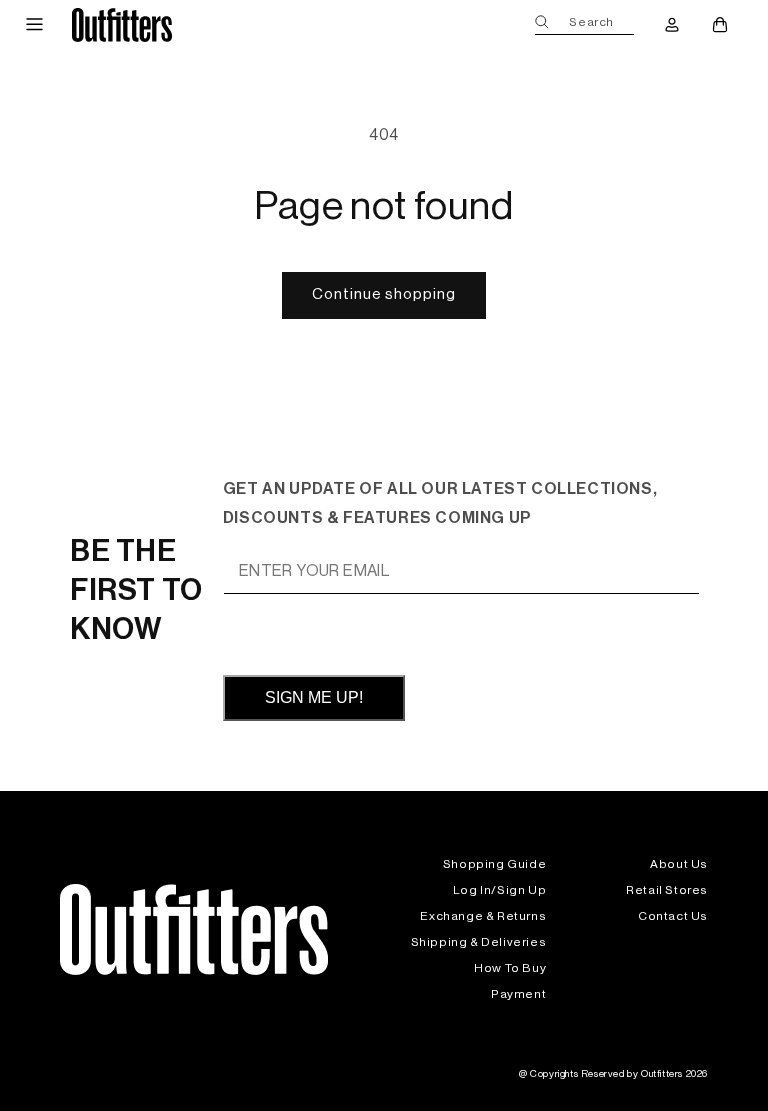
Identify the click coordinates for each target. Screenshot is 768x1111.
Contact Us (673, 916)
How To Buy (510, 968)
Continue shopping (384, 294)
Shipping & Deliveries (479, 942)
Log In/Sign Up (499, 890)
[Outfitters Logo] (121, 24)
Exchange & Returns (483, 916)
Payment (518, 994)
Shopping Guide (494, 864)
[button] (34, 25)
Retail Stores (667, 890)
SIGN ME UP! (314, 697)
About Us (679, 864)
